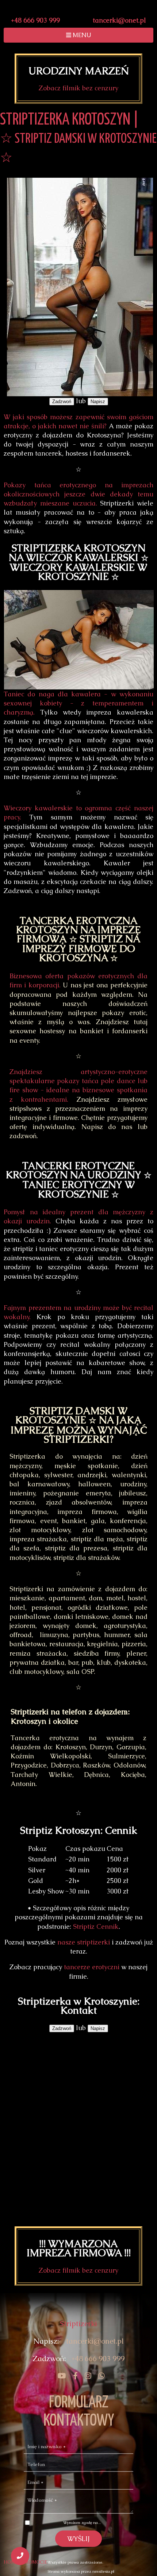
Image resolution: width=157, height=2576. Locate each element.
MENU (81, 35)
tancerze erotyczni (92, 1967)
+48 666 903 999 (35, 20)
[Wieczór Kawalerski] (59, 2376)
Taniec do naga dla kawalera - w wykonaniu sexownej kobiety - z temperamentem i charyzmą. (78, 703)
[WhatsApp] (99, 2376)
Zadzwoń (62, 402)
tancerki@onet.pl (119, 20)
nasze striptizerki (84, 1942)
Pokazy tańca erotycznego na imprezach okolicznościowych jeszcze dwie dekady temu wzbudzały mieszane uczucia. (78, 494)
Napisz (98, 402)
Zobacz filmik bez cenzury (78, 88)
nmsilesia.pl (103, 2571)
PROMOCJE (35, 2562)
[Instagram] (85, 2376)
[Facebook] (73, 2376)
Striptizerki (78, 2324)
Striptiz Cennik (96, 1926)
